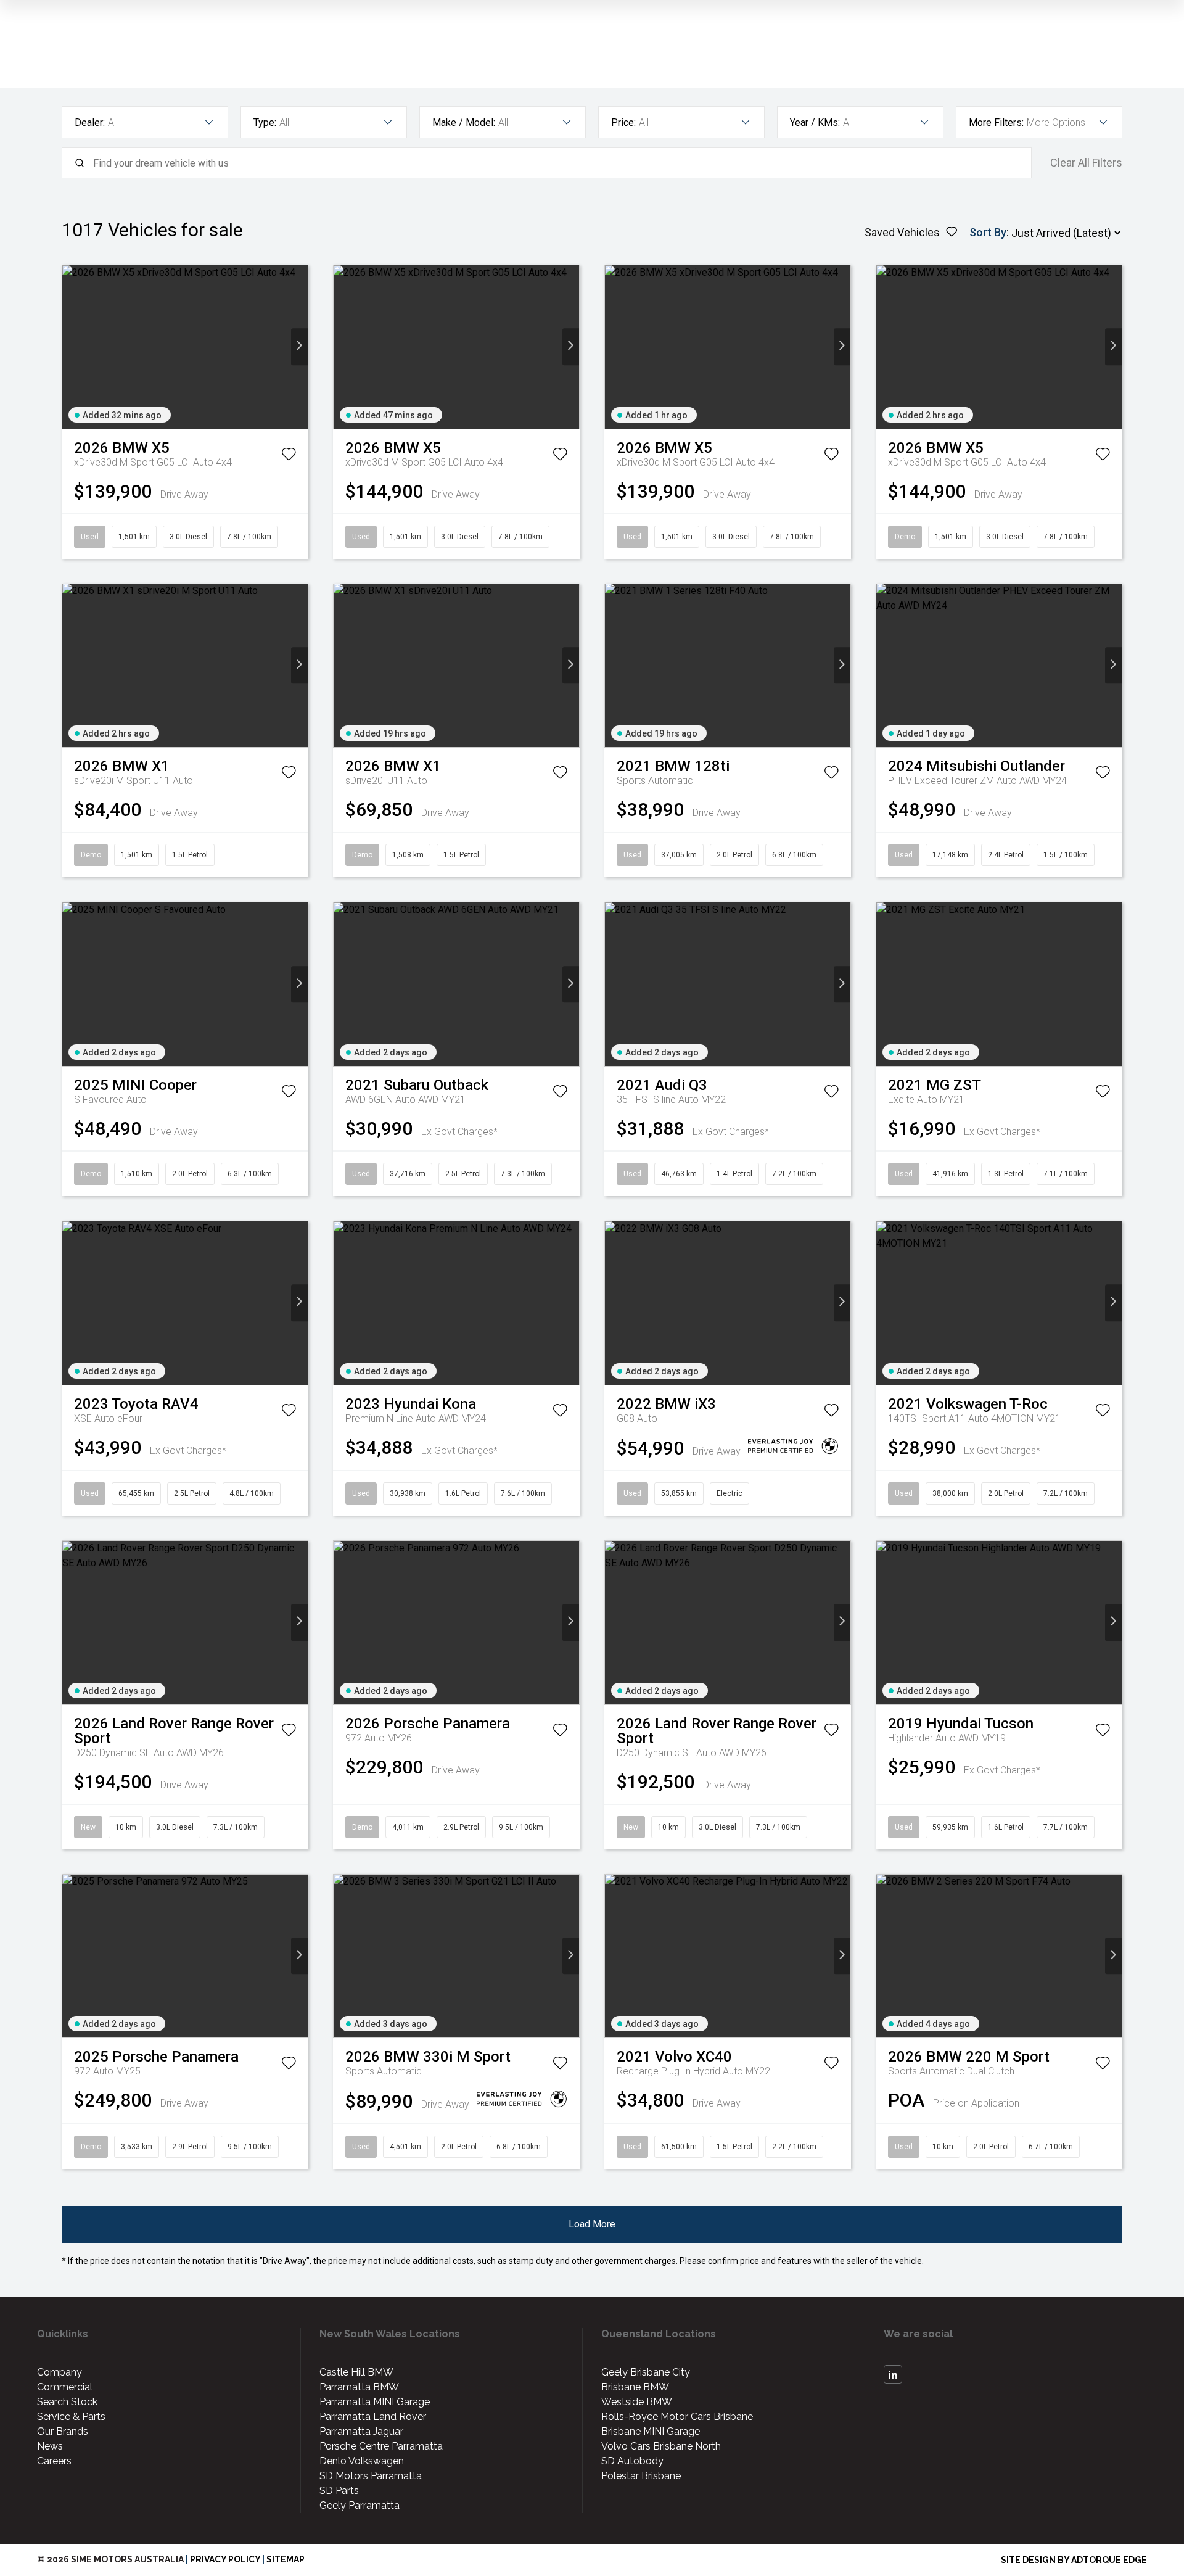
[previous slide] (71, 347)
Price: (623, 122)
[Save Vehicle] (289, 456)
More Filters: (996, 122)
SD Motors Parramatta (371, 2476)
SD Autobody (632, 2461)
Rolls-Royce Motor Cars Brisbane (677, 2417)
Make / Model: (464, 122)
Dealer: (90, 122)
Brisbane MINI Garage (651, 2431)
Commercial (65, 2387)
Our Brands (63, 2431)
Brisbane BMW (635, 2387)
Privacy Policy (225, 2559)
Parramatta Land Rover (373, 2417)
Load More (592, 2224)
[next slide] (299, 347)
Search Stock (67, 2402)
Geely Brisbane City (646, 2372)
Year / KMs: (815, 122)
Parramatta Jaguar (361, 2431)
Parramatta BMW (359, 2387)
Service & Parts (71, 2417)
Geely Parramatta (360, 2505)
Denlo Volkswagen (362, 2461)
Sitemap (286, 2559)
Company (60, 2372)
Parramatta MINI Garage (375, 2402)
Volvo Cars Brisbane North (661, 2446)
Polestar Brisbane (641, 2476)
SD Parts (339, 2491)
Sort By (988, 232)
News (50, 2446)
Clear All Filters (1086, 163)
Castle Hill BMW (356, 2372)
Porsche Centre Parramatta (381, 2446)
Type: (265, 122)
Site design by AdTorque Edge (1074, 2560)
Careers (54, 2461)
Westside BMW (637, 2402)
